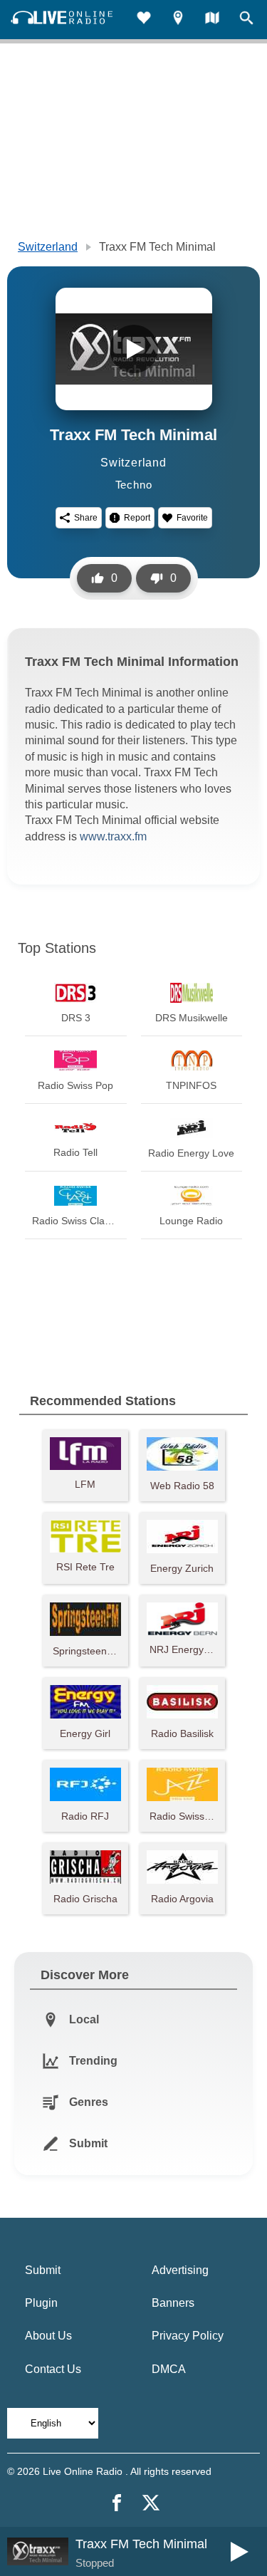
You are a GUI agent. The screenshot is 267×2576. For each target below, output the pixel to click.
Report (137, 518)
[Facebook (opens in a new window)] (117, 2503)
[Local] (178, 20)
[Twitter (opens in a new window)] (151, 2503)
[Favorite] (144, 20)
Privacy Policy (188, 2336)
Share (86, 518)
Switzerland (48, 247)
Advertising (180, 2270)
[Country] (212, 20)
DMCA (169, 2369)
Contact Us (53, 2369)
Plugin (41, 2303)
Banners (173, 2303)
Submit (43, 2270)
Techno (134, 485)
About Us (48, 2336)
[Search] (246, 20)
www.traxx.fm (113, 836)
